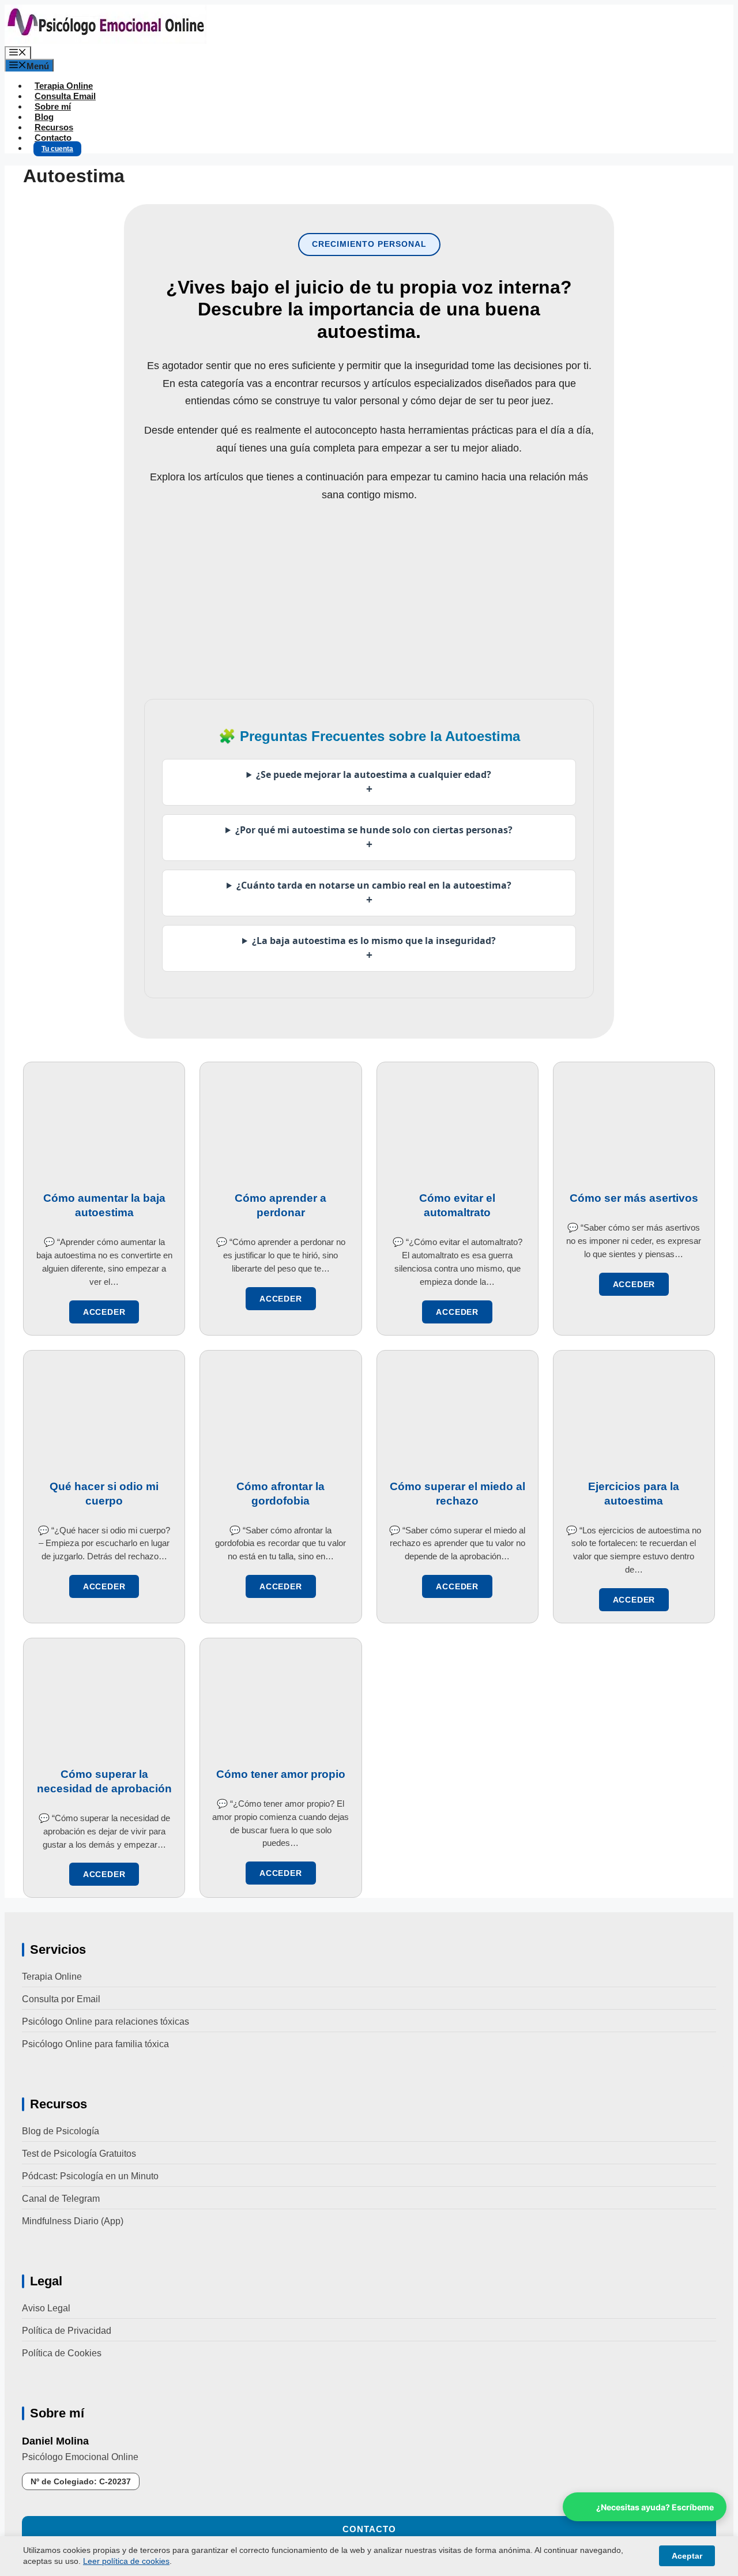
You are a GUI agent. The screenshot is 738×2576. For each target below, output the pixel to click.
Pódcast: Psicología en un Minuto (90, 2176)
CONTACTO (369, 2529)
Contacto (53, 138)
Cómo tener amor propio (281, 1774)
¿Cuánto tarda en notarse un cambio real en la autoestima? (374, 893)
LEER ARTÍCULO (104, 1312)
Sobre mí (53, 106)
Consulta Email (65, 96)
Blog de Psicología (61, 2131)
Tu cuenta (57, 149)
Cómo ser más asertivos (634, 1198)
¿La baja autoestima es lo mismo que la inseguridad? (374, 948)
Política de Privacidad (67, 2331)
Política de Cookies (62, 2353)
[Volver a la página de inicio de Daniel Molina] (106, 41)
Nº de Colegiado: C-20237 (81, 2481)
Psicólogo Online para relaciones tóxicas (106, 2022)
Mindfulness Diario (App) (73, 2221)
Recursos (54, 127)
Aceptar (687, 2556)
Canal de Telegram (61, 2199)
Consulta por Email (61, 1999)
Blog (44, 117)
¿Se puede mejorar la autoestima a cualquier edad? (374, 782)
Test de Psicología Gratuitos (79, 2154)
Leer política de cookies (126, 2561)
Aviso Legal (46, 2308)
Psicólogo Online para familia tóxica (95, 2044)
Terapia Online (64, 86)
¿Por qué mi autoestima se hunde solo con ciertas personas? (374, 838)
